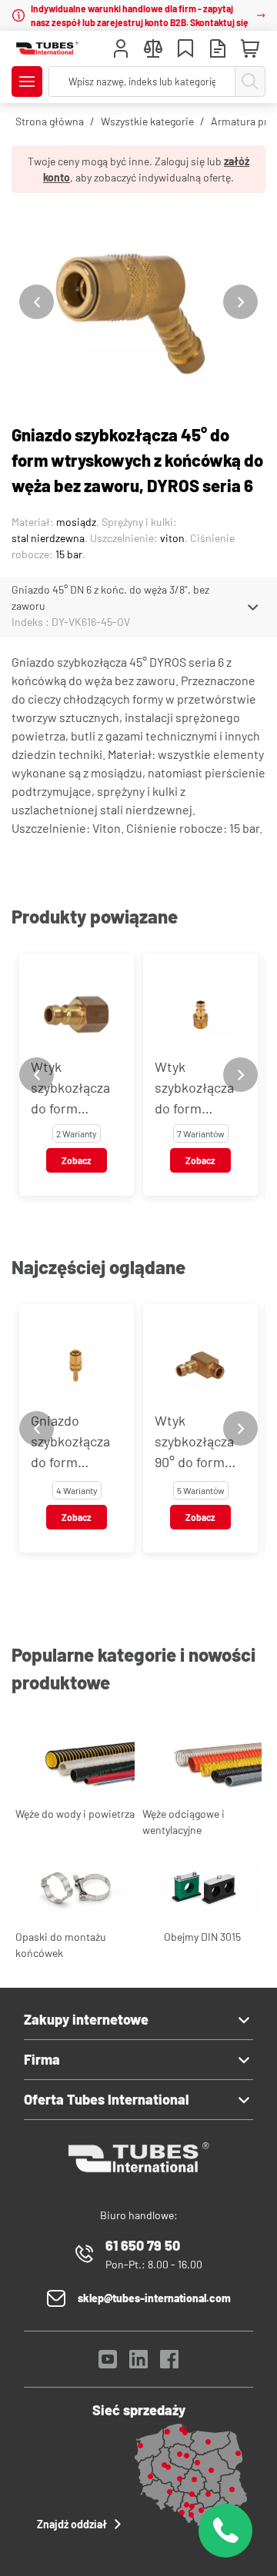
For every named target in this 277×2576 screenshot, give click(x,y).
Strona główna (50, 121)
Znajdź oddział (72, 2524)
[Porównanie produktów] (153, 50)
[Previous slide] (37, 302)
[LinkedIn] (138, 2363)
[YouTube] (108, 2363)
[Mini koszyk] (250, 49)
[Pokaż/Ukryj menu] (27, 82)
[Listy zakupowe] (185, 50)
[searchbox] (142, 82)
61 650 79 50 (143, 2245)
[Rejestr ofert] (218, 50)
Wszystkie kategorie (147, 121)
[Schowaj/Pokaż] (253, 607)
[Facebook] (169, 2363)
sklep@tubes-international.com (154, 2298)
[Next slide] (240, 302)
